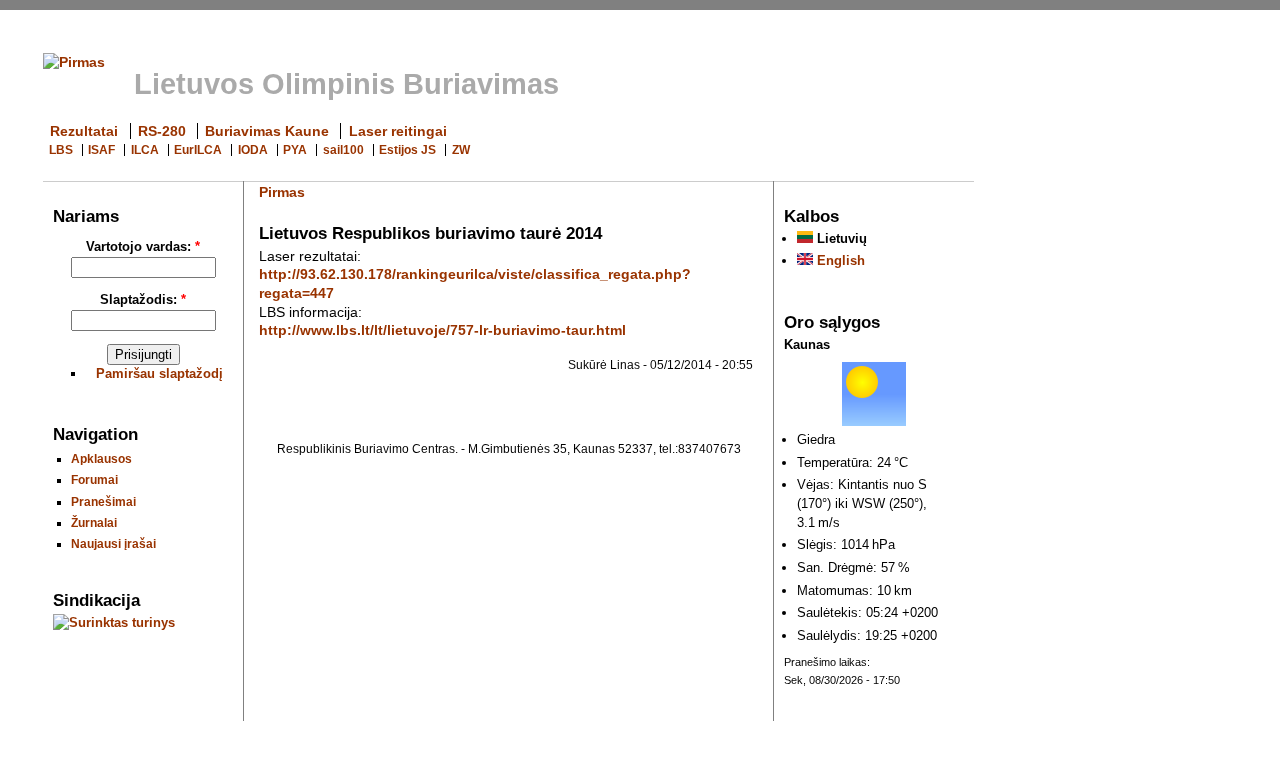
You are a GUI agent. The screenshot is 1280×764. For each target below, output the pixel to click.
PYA (295, 150)
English (839, 260)
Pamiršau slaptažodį (159, 373)
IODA (253, 150)
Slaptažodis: (143, 299)
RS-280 (162, 131)
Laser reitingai (398, 131)
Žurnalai (94, 522)
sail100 (343, 150)
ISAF (101, 150)
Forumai (94, 479)
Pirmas (282, 192)
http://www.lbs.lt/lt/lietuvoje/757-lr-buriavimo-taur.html (442, 330)
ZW (461, 150)
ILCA (145, 150)
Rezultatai (84, 131)
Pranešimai (103, 501)
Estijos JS (407, 150)
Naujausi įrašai (113, 543)
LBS (61, 150)
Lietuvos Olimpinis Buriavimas (346, 84)
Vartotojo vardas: (143, 246)
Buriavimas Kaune (267, 131)
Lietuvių (840, 238)
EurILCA (198, 150)
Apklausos (101, 458)
